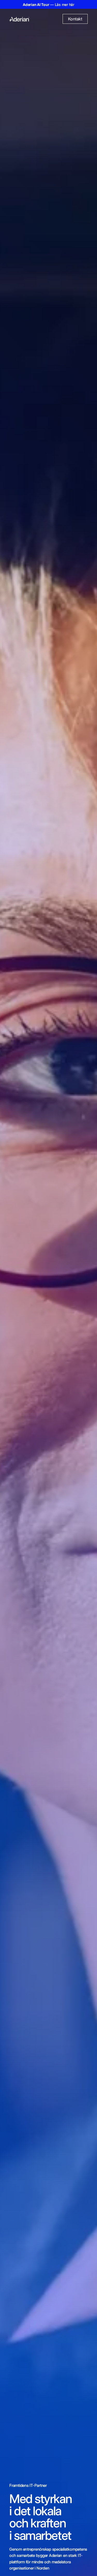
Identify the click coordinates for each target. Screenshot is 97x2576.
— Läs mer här (48, 5)
